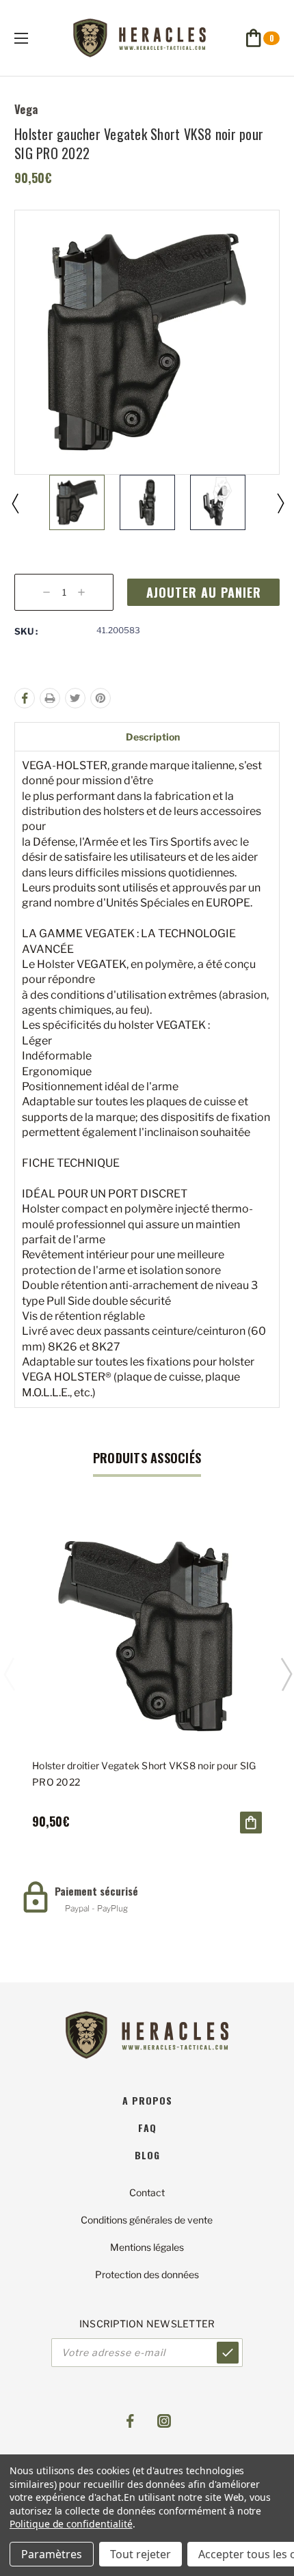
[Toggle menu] (33, 38)
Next (280, 503)
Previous (14, 503)
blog (147, 2155)
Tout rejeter (141, 2554)
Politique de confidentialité (71, 2524)
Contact (147, 2192)
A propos (147, 2100)
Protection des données (147, 2274)
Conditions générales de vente (147, 2220)
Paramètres (52, 2554)
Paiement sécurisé (96, 1891)
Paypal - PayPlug (96, 1908)
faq (147, 2128)
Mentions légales (147, 2247)
